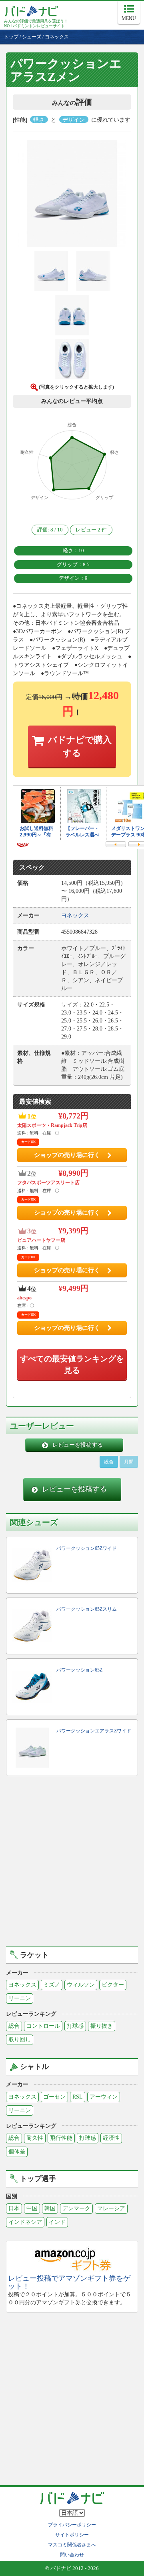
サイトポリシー (72, 2535)
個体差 (17, 2152)
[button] (72, 195)
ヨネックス (22, 1985)
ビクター (113, 1985)
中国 (32, 2208)
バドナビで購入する (80, 746)
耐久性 (35, 2138)
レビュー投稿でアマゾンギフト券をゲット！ (69, 2282)
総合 (109, 1462)
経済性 (111, 2138)
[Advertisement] (72, 1862)
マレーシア (111, 2208)
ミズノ (52, 1985)
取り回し (20, 2040)
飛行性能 (61, 2138)
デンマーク (76, 2208)
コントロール (43, 2026)
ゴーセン (54, 2097)
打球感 (75, 2026)
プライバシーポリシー (72, 2525)
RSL (78, 2097)
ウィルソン (81, 1985)
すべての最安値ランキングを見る (72, 1364)
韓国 (50, 2208)
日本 (14, 2208)
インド (57, 2222)
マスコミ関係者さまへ (72, 2545)
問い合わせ (72, 2555)
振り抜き (102, 2026)
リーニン (20, 1998)
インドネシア (25, 2222)
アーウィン (104, 2097)
